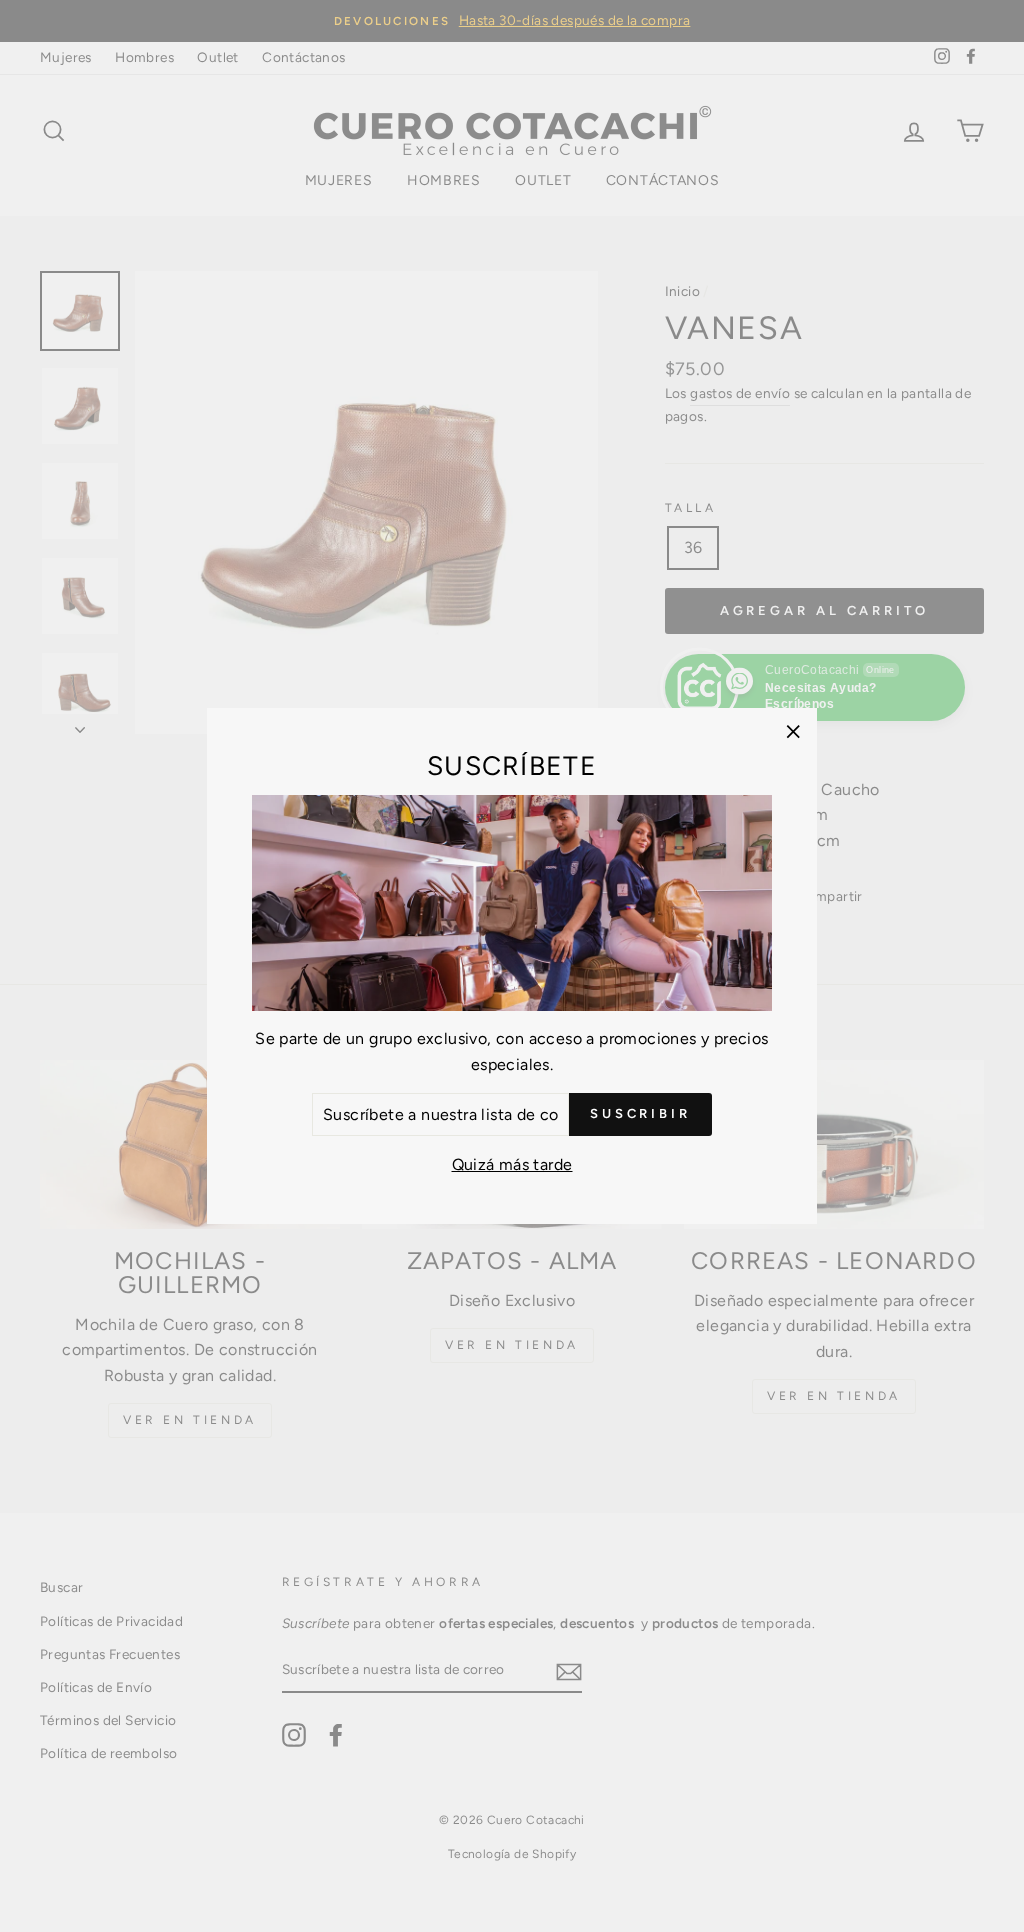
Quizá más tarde (512, 1164)
